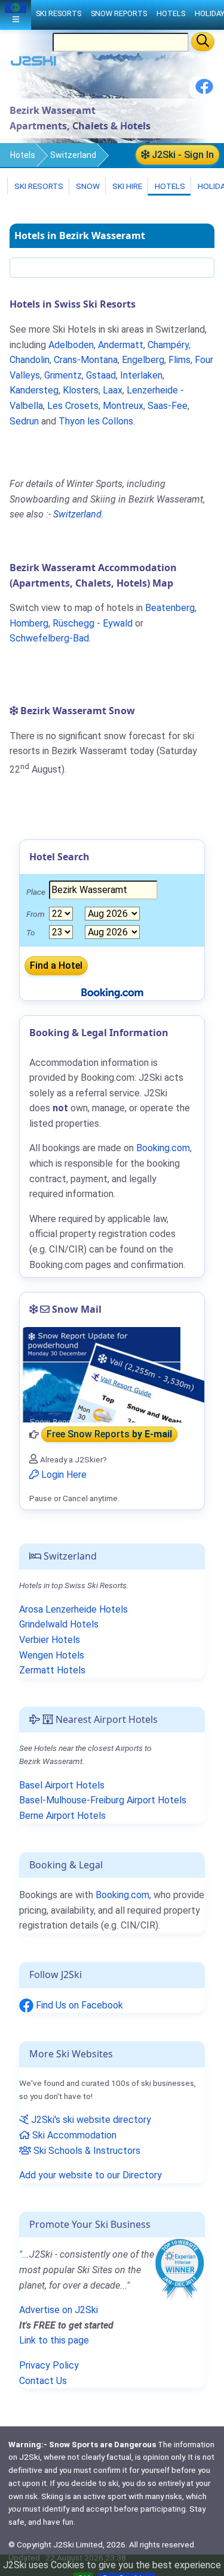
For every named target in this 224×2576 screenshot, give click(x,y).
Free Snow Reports (109, 1435)
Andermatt (121, 345)
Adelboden (71, 345)
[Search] (203, 42)
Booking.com (122, 1895)
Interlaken (141, 375)
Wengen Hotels (52, 1655)
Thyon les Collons (96, 421)
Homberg (29, 623)
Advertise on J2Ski (59, 2310)
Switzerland (73, 155)
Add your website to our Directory (90, 2175)
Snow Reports (119, 13)
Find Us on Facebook (78, 2005)
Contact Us (43, 2381)
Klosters (81, 390)
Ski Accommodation (73, 2135)
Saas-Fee (168, 406)
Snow (87, 186)
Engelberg (143, 360)
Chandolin (30, 360)
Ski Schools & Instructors (86, 2151)
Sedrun (24, 421)
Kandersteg (34, 390)
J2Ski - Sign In (182, 155)
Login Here (63, 1475)
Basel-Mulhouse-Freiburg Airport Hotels (103, 1800)
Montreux (123, 406)
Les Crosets (73, 406)
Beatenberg (170, 608)
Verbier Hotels (50, 1640)
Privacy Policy (49, 2365)
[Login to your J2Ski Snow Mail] (112, 1375)
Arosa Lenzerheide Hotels (73, 1609)
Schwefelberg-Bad (49, 638)
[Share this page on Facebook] (204, 91)
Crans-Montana (86, 360)
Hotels (23, 155)
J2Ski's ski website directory (90, 2120)
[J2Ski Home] (33, 63)
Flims (179, 360)
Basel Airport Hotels (62, 1785)
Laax (113, 390)
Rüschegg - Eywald (93, 623)
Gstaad (101, 375)
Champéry (168, 345)
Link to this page (54, 2340)
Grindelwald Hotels (59, 1624)
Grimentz (63, 375)
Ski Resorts (38, 186)
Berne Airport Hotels (62, 1816)
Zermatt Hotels (52, 1670)
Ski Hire (127, 186)
